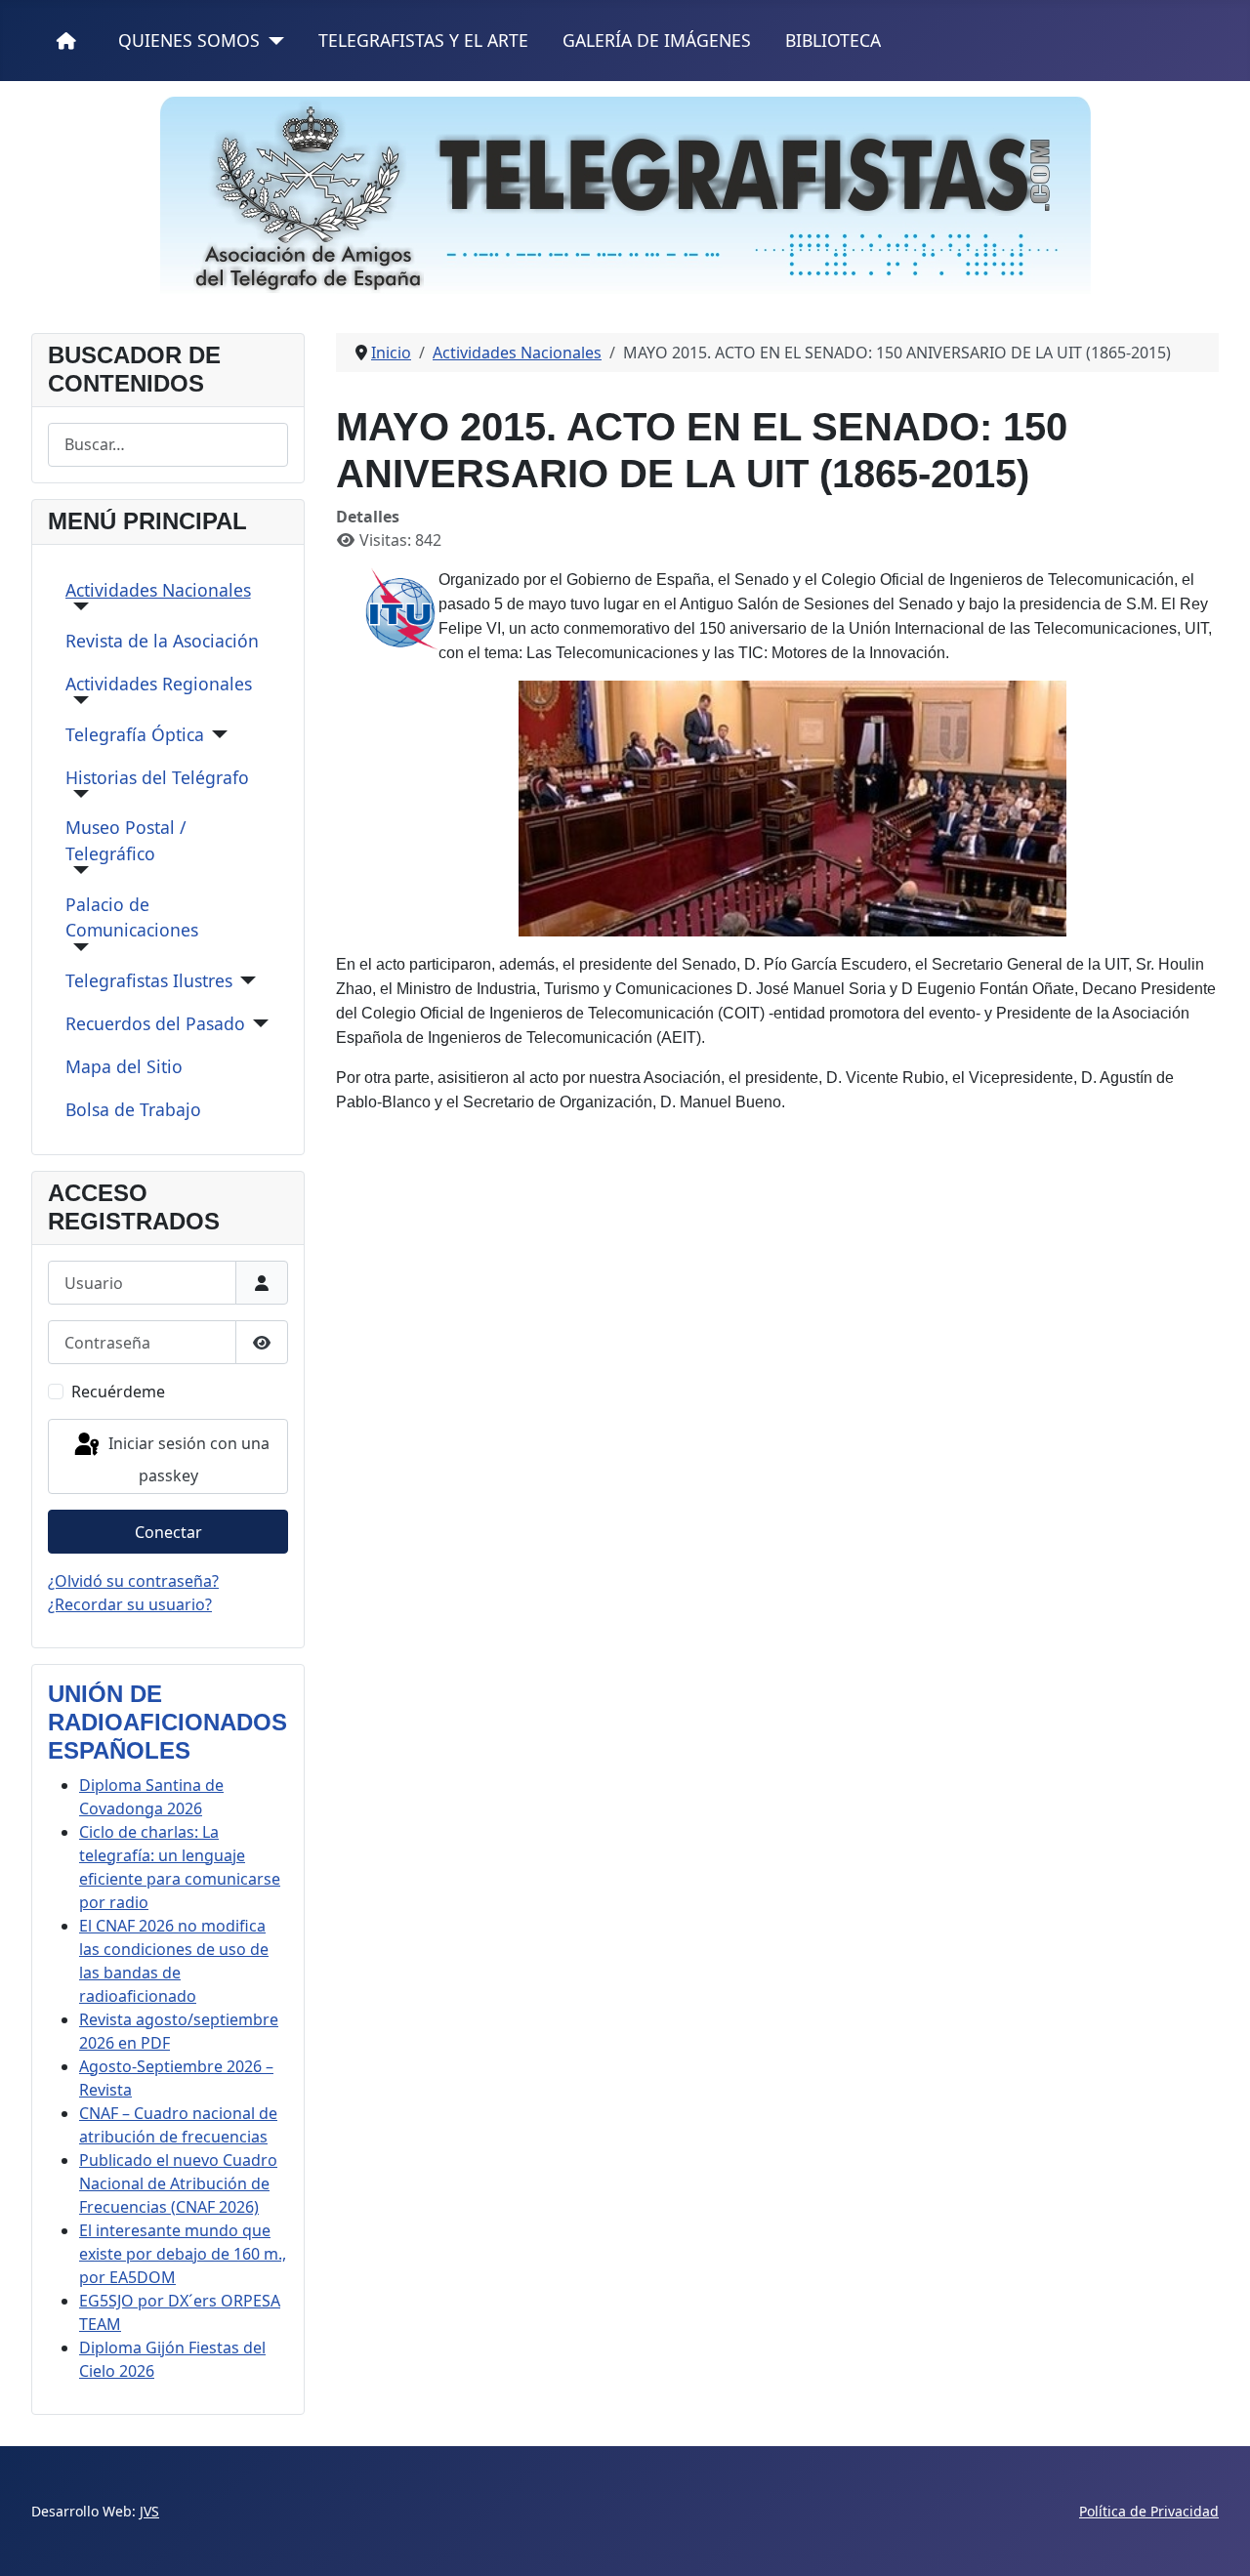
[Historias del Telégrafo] (78, 794)
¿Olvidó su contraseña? (133, 1581)
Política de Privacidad (1149, 2511)
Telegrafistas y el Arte (423, 40)
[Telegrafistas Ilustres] (245, 980)
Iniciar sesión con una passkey (187, 1459)
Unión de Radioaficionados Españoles (167, 1722)
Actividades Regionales (159, 684)
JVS (149, 2511)
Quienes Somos (189, 40)
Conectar (168, 1532)
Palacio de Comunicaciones (132, 917)
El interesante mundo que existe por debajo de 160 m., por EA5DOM (183, 2254)
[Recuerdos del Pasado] (257, 1023)
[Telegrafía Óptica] (216, 734)
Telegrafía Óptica (135, 734)
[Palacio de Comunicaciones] (78, 947)
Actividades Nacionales (158, 590)
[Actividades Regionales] (78, 700)
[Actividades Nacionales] (78, 606)
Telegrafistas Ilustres (149, 980)
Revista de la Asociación (162, 641)
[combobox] (168, 445)
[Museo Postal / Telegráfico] (78, 870)
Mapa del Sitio (124, 1066)
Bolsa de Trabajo (133, 1109)
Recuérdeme (118, 1392)
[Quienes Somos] (272, 41)
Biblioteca (833, 40)
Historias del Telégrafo (157, 777)
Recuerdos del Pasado (155, 1023)
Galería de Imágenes (657, 40)
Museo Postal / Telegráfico (126, 840)
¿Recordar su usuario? (130, 1604)
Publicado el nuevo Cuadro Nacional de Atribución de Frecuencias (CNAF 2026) (178, 2183)
